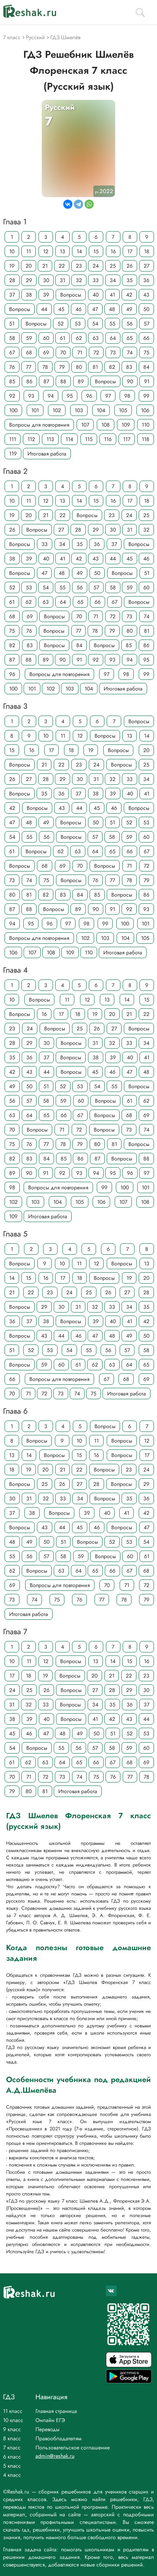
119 (13, 454)
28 (12, 280)
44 (44, 309)
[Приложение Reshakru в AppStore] (129, 2365)
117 (127, 439)
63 (96, 338)
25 (113, 266)
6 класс (12, 2457)
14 (79, 251)
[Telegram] (78, 204)
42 (129, 295)
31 (62, 280)
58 (12, 338)
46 (78, 309)
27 (147, 266)
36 (146, 280)
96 (89, 396)
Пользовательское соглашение (73, 2447)
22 (62, 266)
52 (61, 324)
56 (130, 324)
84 (146, 367)
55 (112, 324)
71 (80, 352)
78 (45, 367)
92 (12, 396)
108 (106, 425)
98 (127, 396)
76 (12, 367)
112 (31, 439)
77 (29, 367)
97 (108, 396)
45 (61, 309)
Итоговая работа (47, 454)
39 (46, 295)
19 (12, 266)
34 (113, 280)
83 (129, 367)
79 (62, 367)
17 (130, 251)
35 (130, 280)
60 (46, 338)
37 (12, 295)
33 (96, 280)
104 (101, 410)
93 (31, 396)
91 (147, 381)
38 (29, 295)
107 (85, 425)
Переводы (47, 2429)
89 (81, 381)
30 (46, 280)
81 (95, 367)
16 (113, 251)
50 (146, 309)
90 (130, 381)
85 (12, 381)
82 (112, 367)
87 (46, 381)
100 (13, 410)
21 (45, 266)
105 (123, 410)
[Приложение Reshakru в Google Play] (129, 2381)
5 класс (12, 2466)
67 (12, 352)
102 (57, 410)
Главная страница (56, 2411)
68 (29, 352)
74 (130, 352)
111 (13, 439)
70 (63, 352)
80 (79, 367)
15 (96, 251)
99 (146, 396)
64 (113, 338)
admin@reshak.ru (55, 2456)
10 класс (13, 2420)
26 (130, 266)
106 (145, 410)
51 (12, 324)
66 (146, 338)
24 (96, 266)
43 (146, 295)
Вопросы (71, 295)
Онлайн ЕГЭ (50, 2420)
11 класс (13, 2411)
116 (108, 439)
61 (62, 338)
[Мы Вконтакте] (111, 2291)
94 (51, 396)
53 (78, 324)
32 (79, 280)
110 (146, 425)
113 (50, 439)
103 (79, 410)
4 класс (12, 2475)
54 (95, 324)
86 (29, 381)
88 (63, 381)
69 (46, 352)
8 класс (12, 2438)
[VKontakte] (68, 204)
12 (46, 251)
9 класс (12, 2429)
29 (29, 280)
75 (147, 352)
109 (126, 425)
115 (89, 439)
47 (95, 309)
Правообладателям (58, 2438)
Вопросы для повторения (39, 425)
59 (29, 338)
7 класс (12, 2447)
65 (130, 338)
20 (29, 266)
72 (96, 352)
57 (147, 324)
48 (112, 309)
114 (69, 439)
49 (129, 309)
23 (79, 266)
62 (79, 338)
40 (96, 295)
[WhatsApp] (89, 204)
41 (112, 295)
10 (12, 251)
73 (113, 352)
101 (35, 410)
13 (62, 251)
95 (70, 396)
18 (147, 251)
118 (146, 439)
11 (29, 251)
